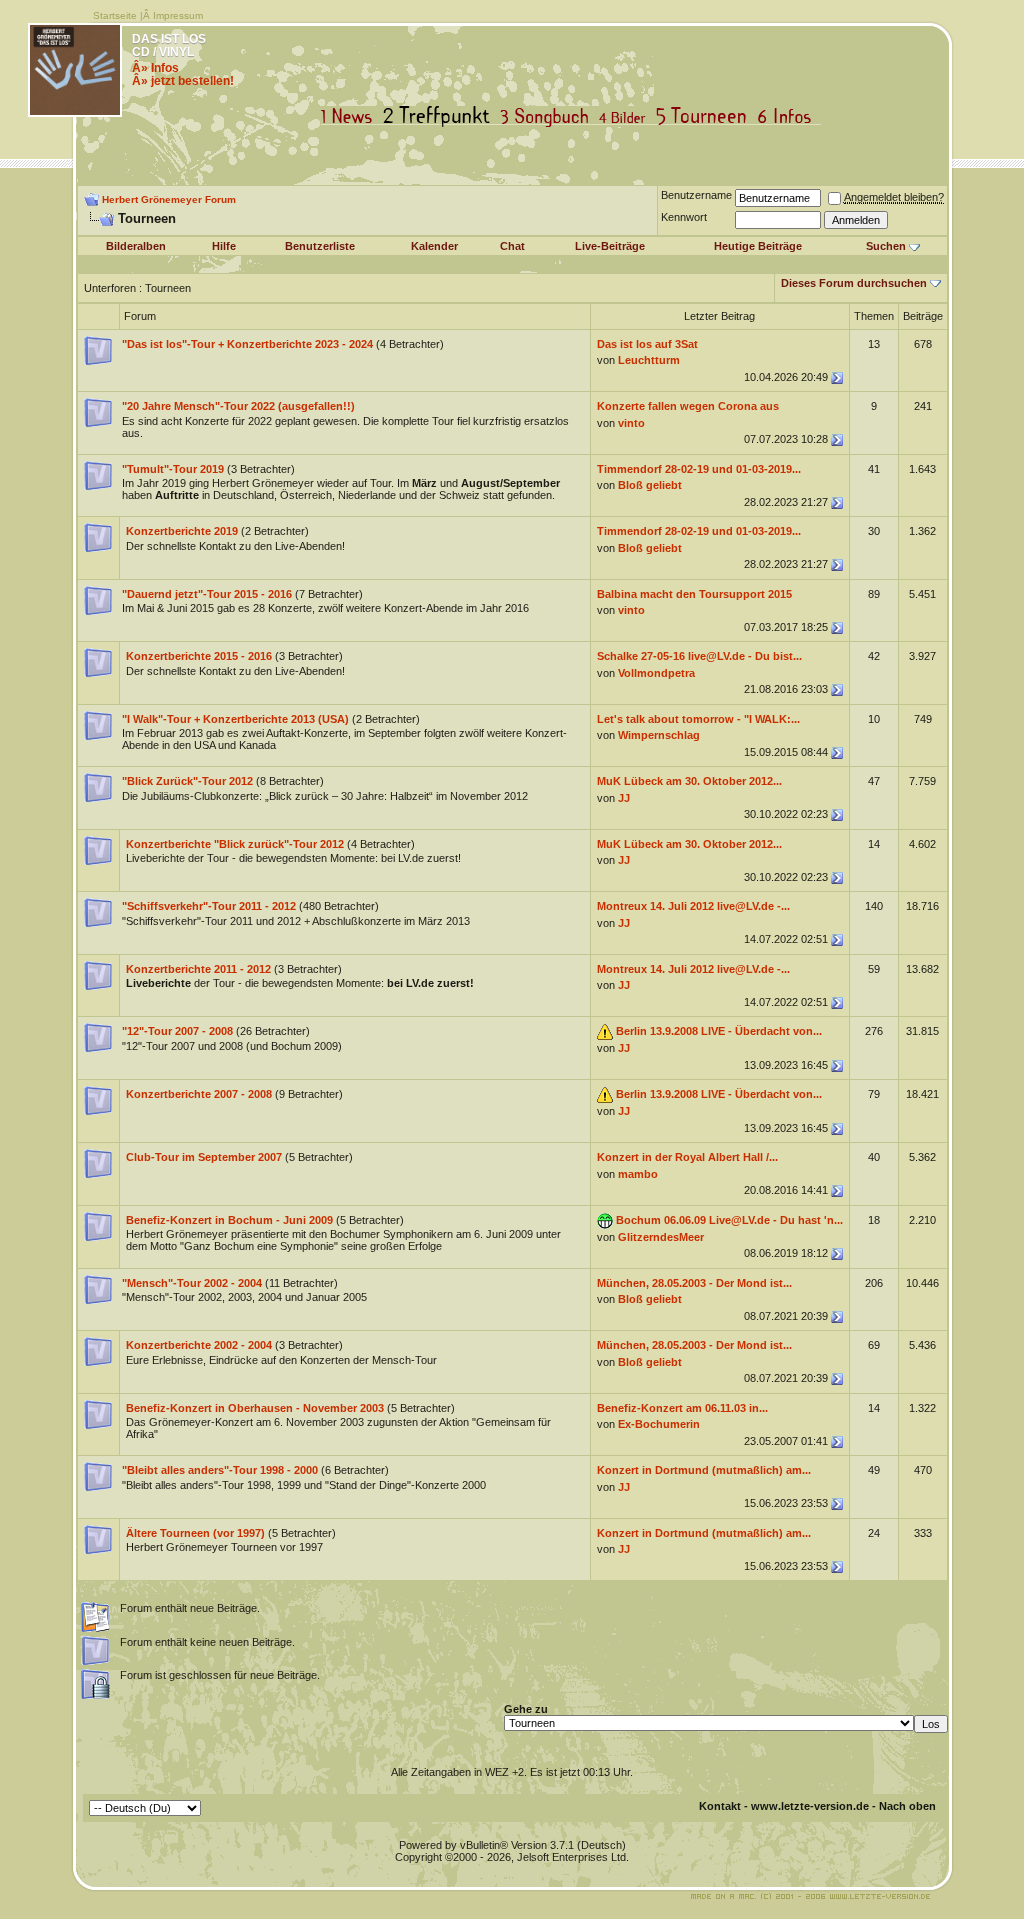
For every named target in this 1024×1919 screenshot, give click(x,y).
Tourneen (706, 116)
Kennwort (684, 217)
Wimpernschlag (659, 735)
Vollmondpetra (656, 673)
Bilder (626, 116)
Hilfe (224, 246)
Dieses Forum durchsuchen (854, 283)
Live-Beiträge (610, 246)
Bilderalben (136, 246)
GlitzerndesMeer (661, 1237)
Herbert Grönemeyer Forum (169, 199)
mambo (638, 1174)
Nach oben (907, 1806)
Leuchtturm (649, 360)
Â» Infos (155, 68)
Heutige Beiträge (758, 246)
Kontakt (720, 1806)
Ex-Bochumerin (659, 1424)
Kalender (434, 246)
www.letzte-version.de (810, 1806)
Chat (512, 246)
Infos (789, 116)
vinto (631, 423)
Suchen (886, 246)
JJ (624, 798)
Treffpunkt (440, 116)
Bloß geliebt (650, 485)
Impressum (178, 15)
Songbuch (548, 116)
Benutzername (696, 195)
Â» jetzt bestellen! (183, 81)
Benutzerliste (320, 246)
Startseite (115, 15)
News (351, 116)
